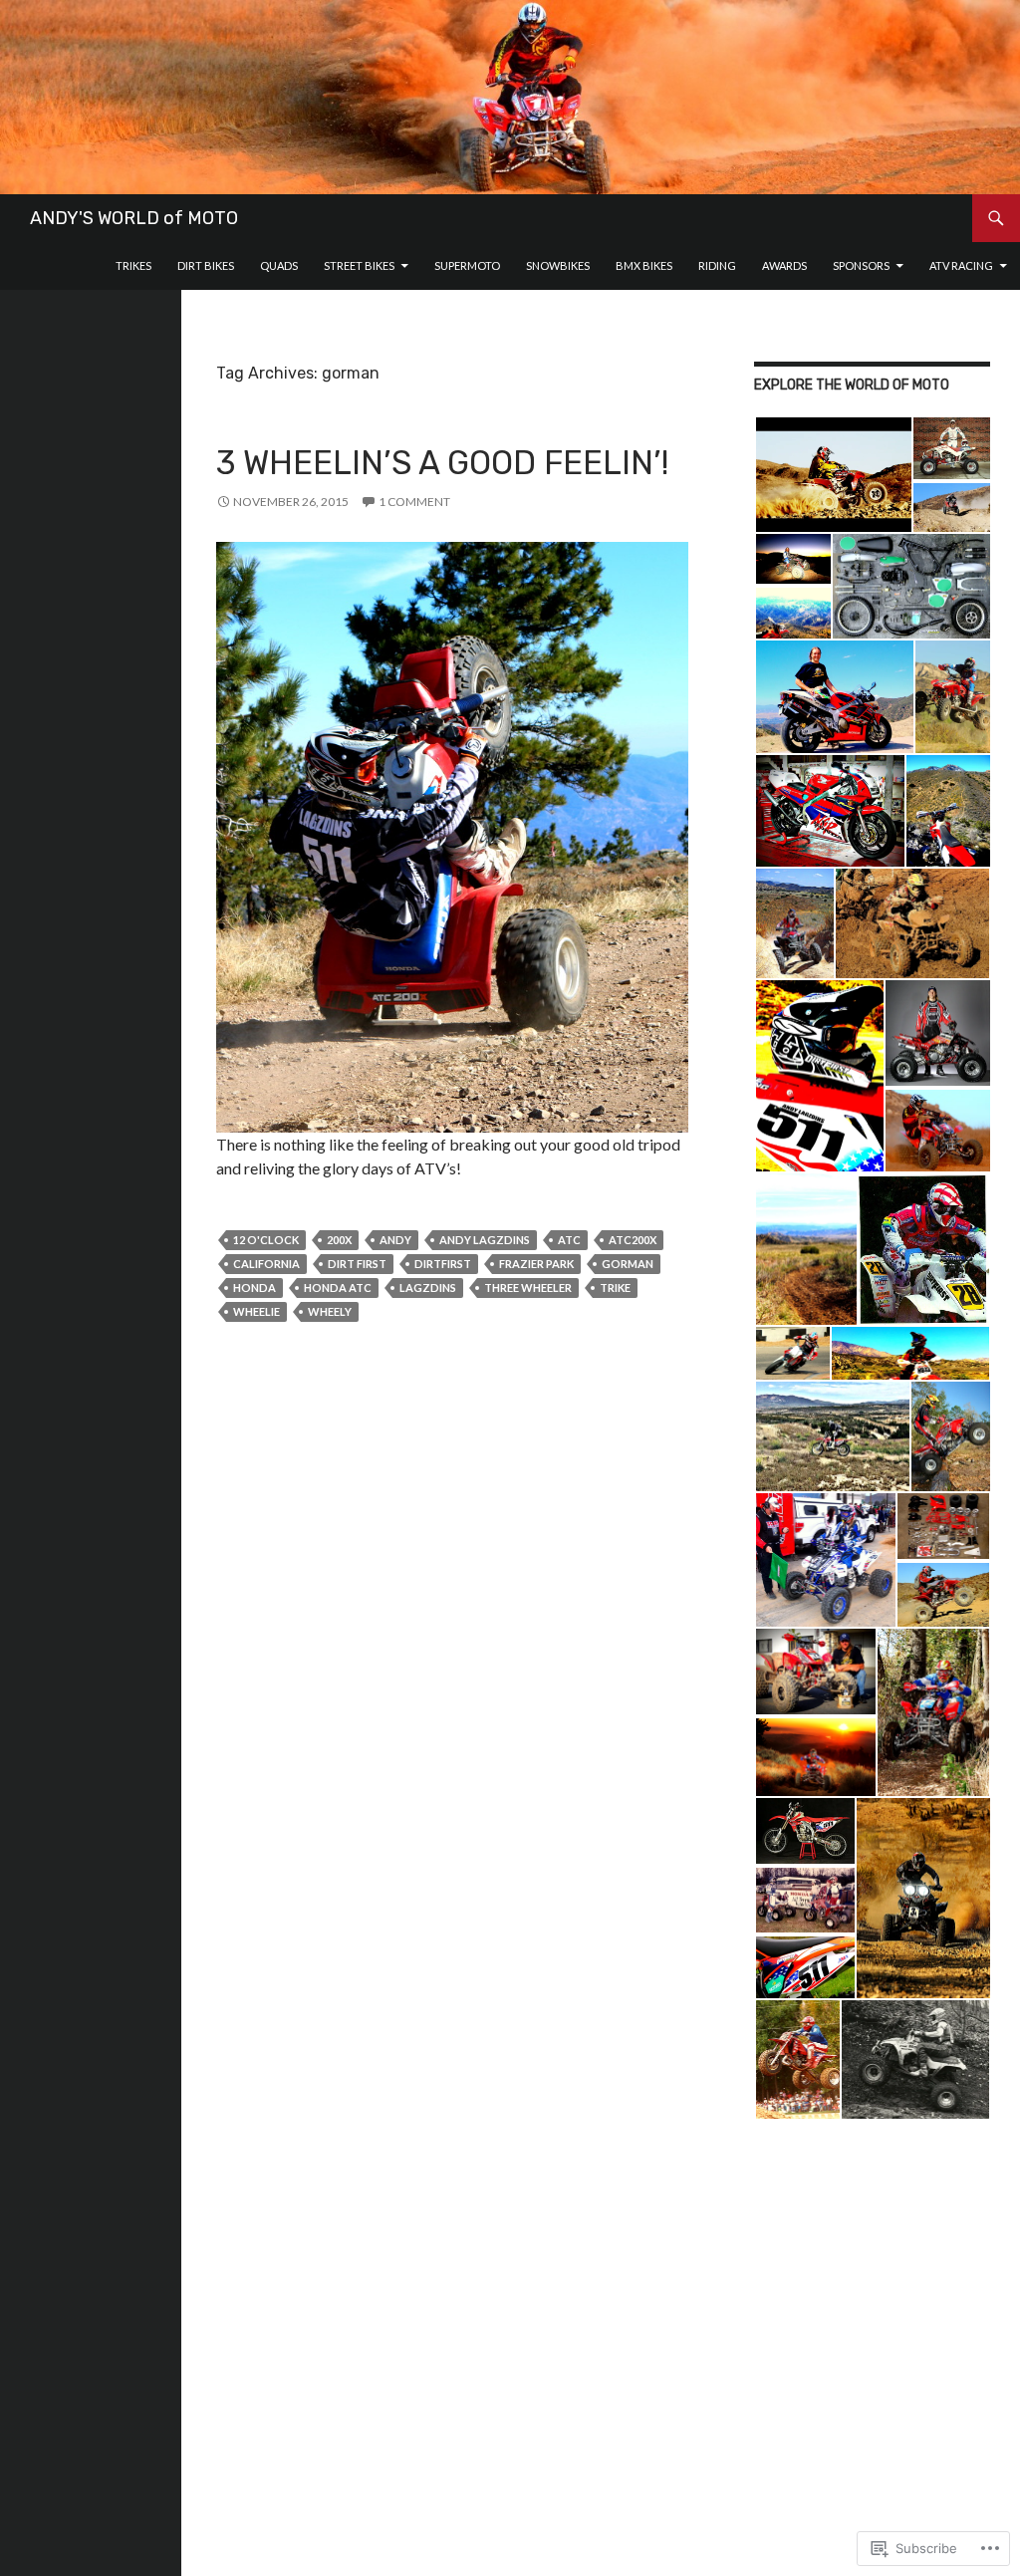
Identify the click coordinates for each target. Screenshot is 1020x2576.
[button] (833, 475)
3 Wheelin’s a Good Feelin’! (442, 463)
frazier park (536, 1264)
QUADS (279, 265)
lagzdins (428, 1288)
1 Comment (414, 502)
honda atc (338, 1288)
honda (255, 1288)
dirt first (357, 1264)
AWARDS (784, 265)
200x (339, 1240)
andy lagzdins (485, 1240)
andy (395, 1240)
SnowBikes (558, 265)
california (266, 1264)
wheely (330, 1311)
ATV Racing (961, 265)
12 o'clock (266, 1240)
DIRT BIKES (206, 265)
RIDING (717, 265)
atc (569, 1240)
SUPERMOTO (467, 265)
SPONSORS (861, 265)
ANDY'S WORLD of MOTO (134, 218)
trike (615, 1288)
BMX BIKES (644, 265)
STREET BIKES (359, 265)
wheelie (256, 1311)
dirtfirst (443, 1264)
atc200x (633, 1240)
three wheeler (528, 1288)
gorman (628, 1264)
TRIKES (133, 265)
